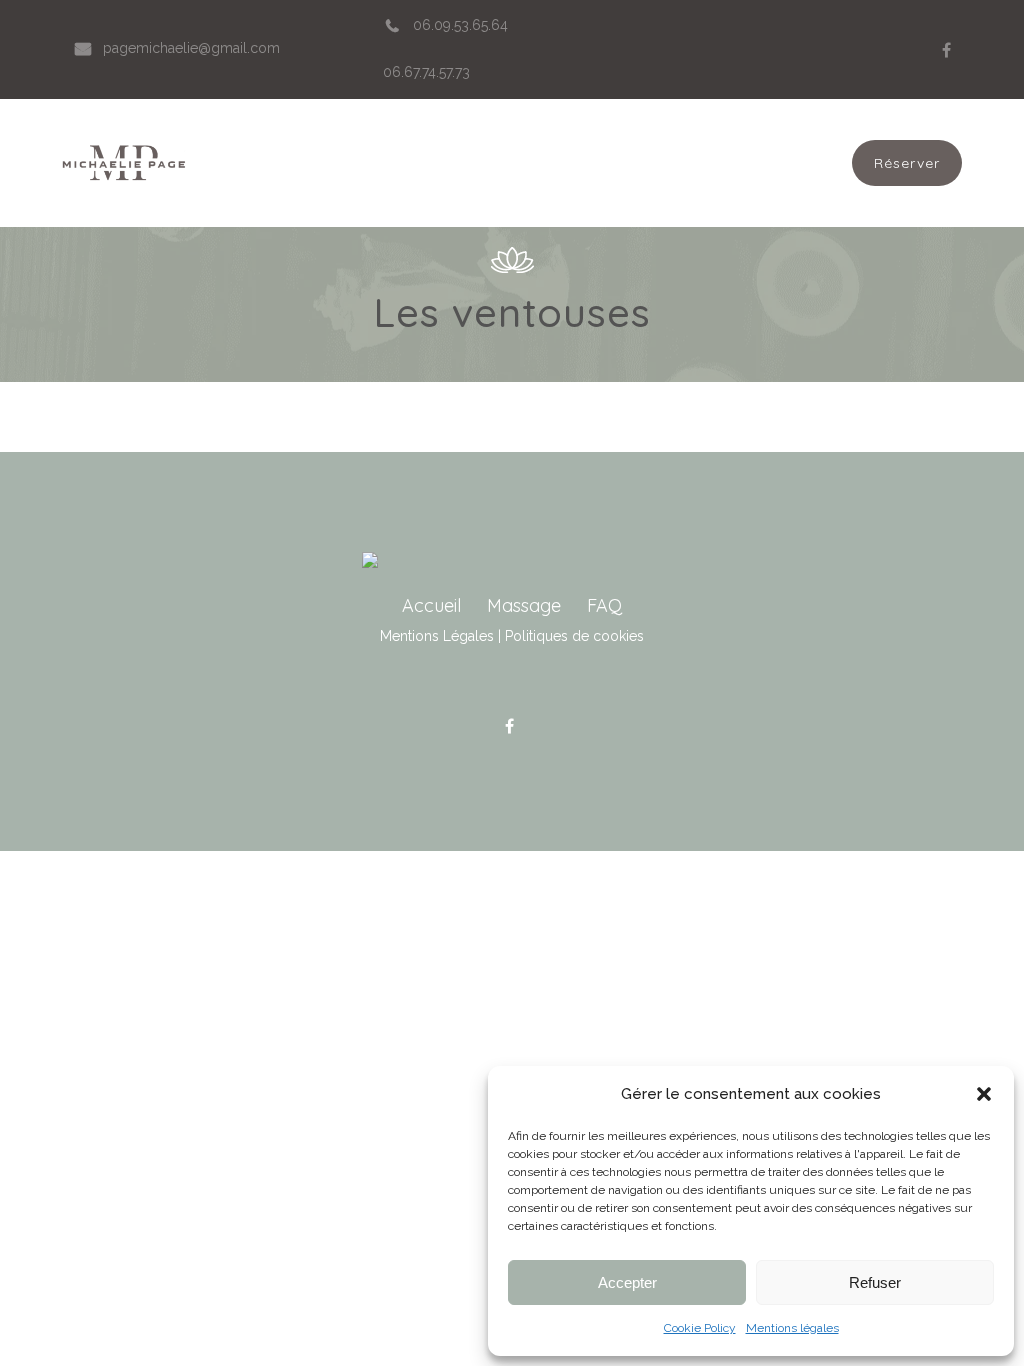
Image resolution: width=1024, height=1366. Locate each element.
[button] (984, 1094)
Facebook (947, 50)
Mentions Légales (437, 636)
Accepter (627, 1282)
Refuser (875, 1282)
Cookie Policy (700, 1328)
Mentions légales (792, 1328)
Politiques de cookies (574, 636)
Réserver (907, 163)
